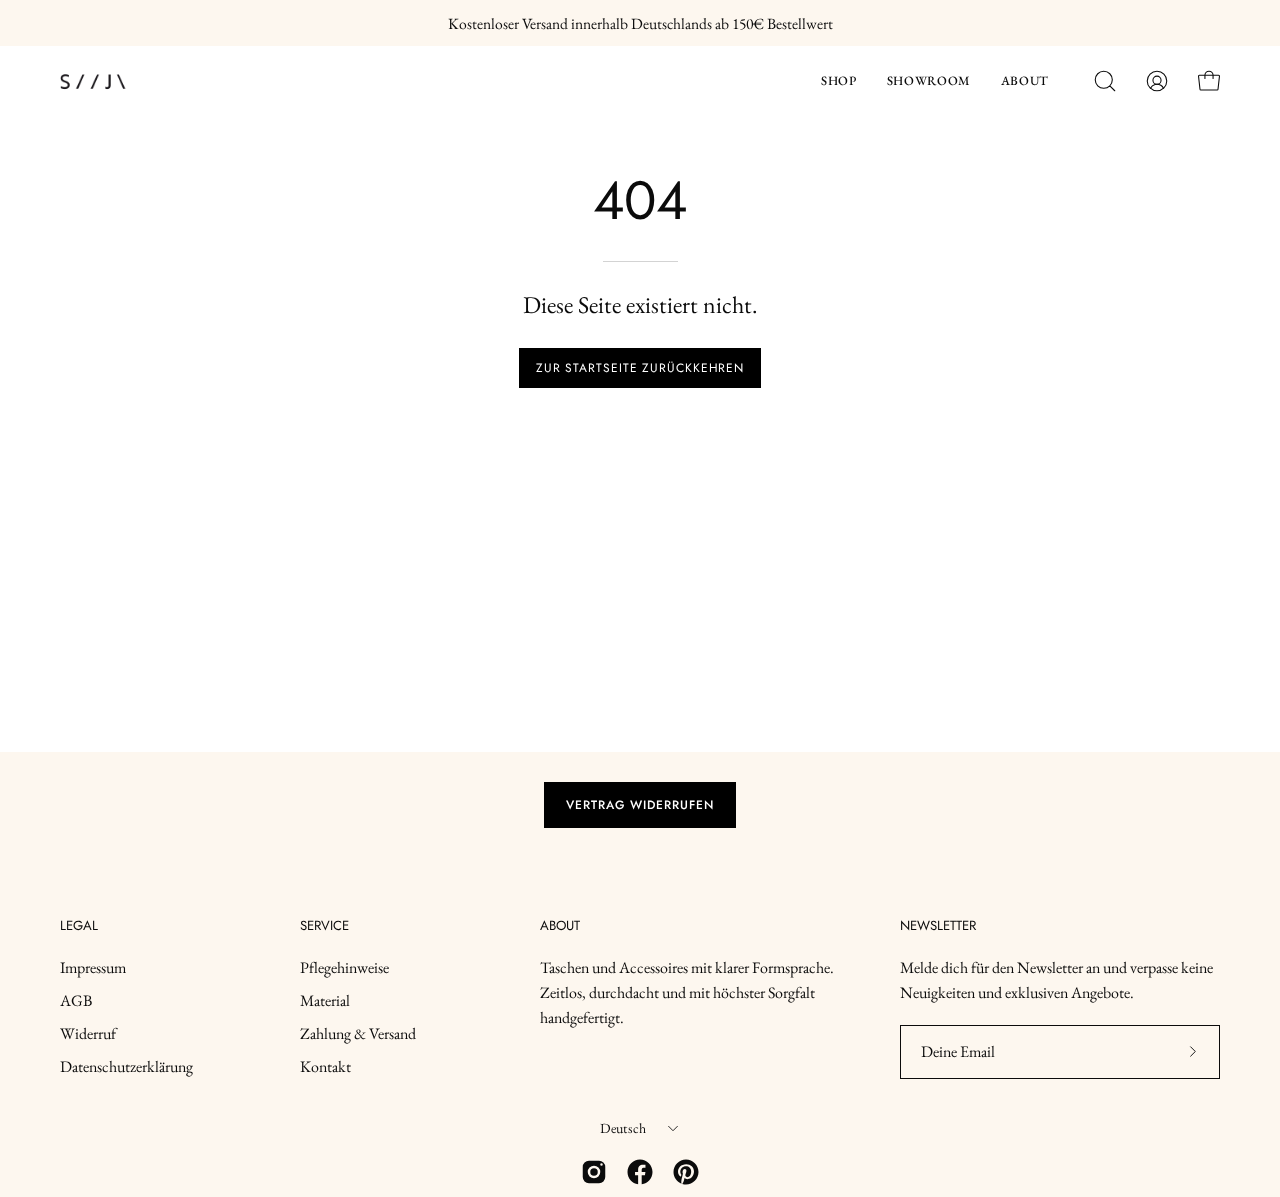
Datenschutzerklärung (126, 1066)
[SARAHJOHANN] (150, 81)
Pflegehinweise (344, 967)
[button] (839, 81)
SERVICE (324, 926)
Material (325, 1000)
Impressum (93, 967)
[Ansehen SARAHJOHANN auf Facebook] (640, 1172)
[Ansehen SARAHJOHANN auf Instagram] (594, 1172)
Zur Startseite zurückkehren (640, 368)
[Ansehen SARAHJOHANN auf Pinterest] (686, 1172)
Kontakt (325, 1066)
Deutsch (623, 1128)
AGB (76, 1000)
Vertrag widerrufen (639, 805)
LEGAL (79, 926)
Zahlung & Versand (358, 1033)
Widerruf (88, 1033)
